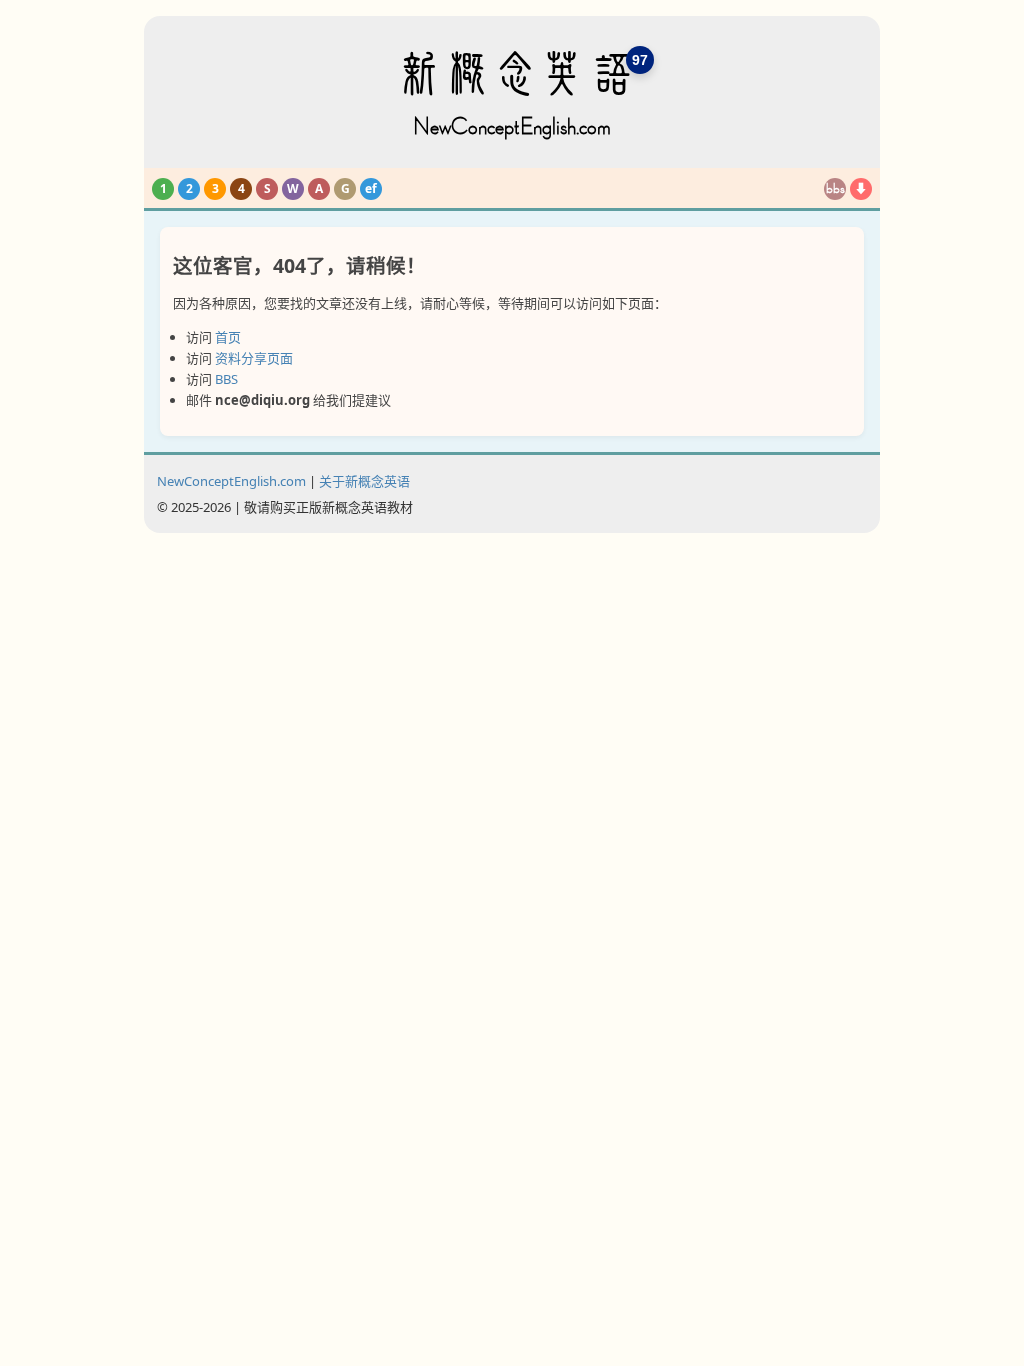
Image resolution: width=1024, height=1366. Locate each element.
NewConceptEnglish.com (231, 481)
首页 (228, 337)
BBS (226, 379)
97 (640, 60)
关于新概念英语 (364, 481)
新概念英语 (512, 94)
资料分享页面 (254, 358)
